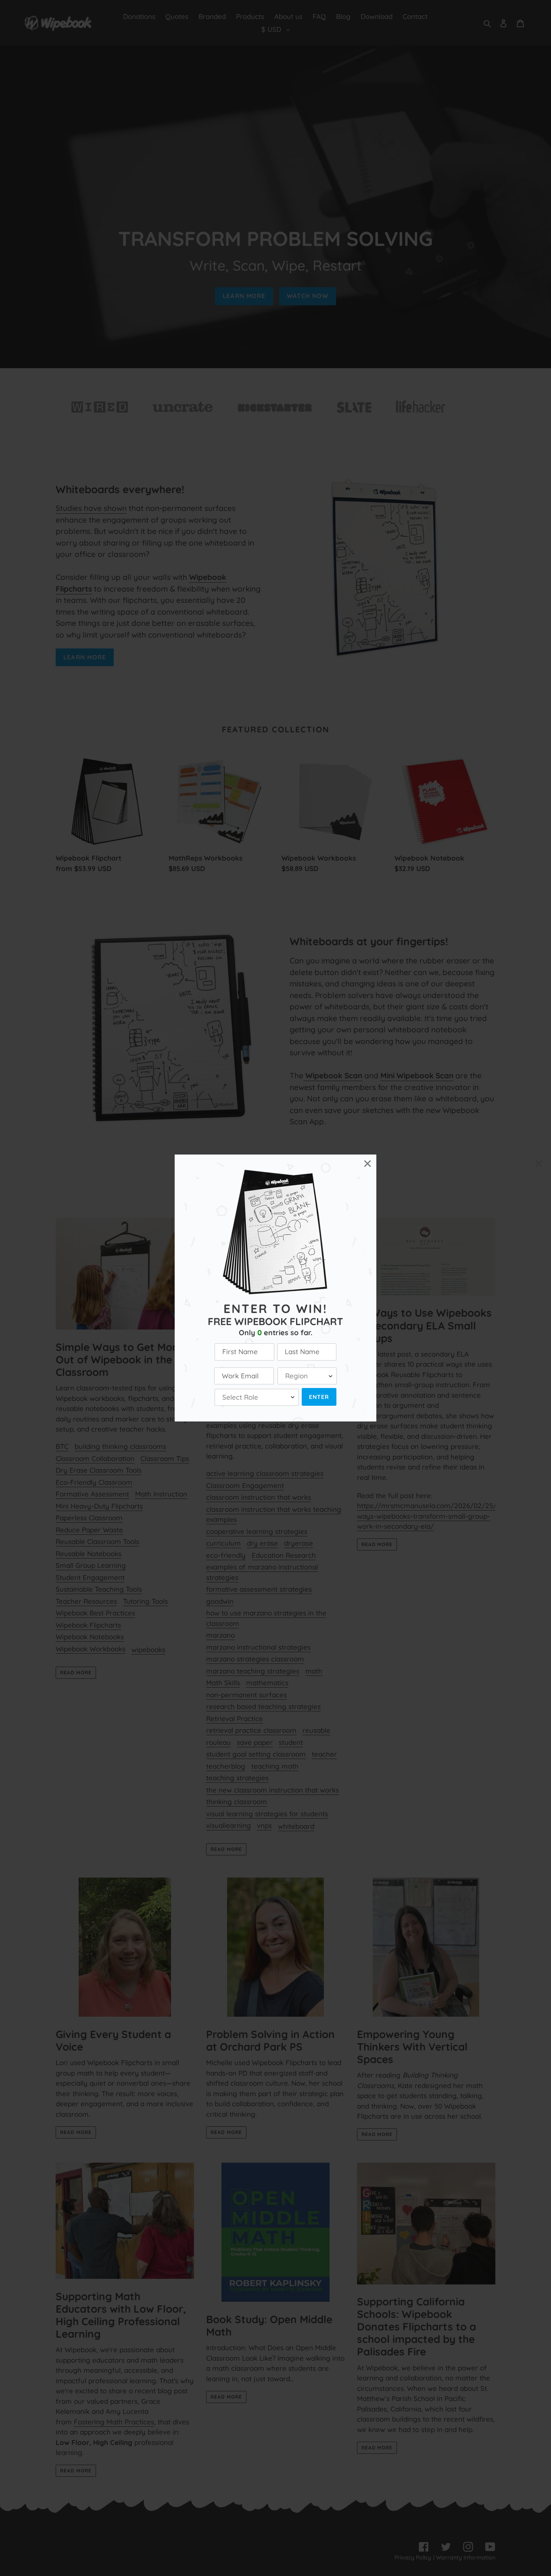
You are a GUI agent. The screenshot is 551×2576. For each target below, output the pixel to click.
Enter (319, 1397)
